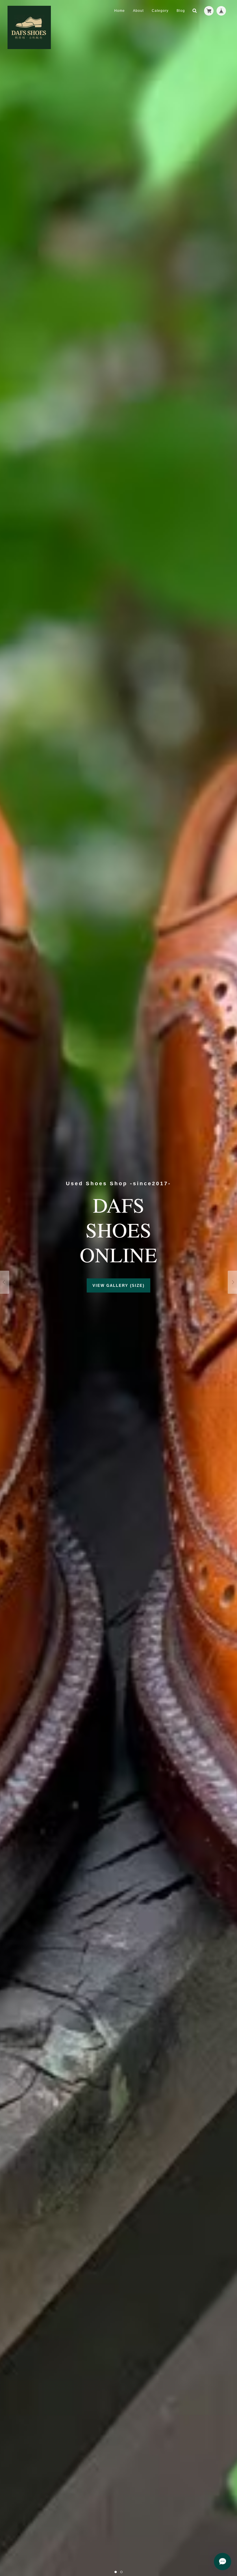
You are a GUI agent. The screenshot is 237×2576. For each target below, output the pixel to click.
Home (120, 11)
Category (160, 11)
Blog (181, 11)
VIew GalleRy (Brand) (119, 1285)
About (138, 11)
